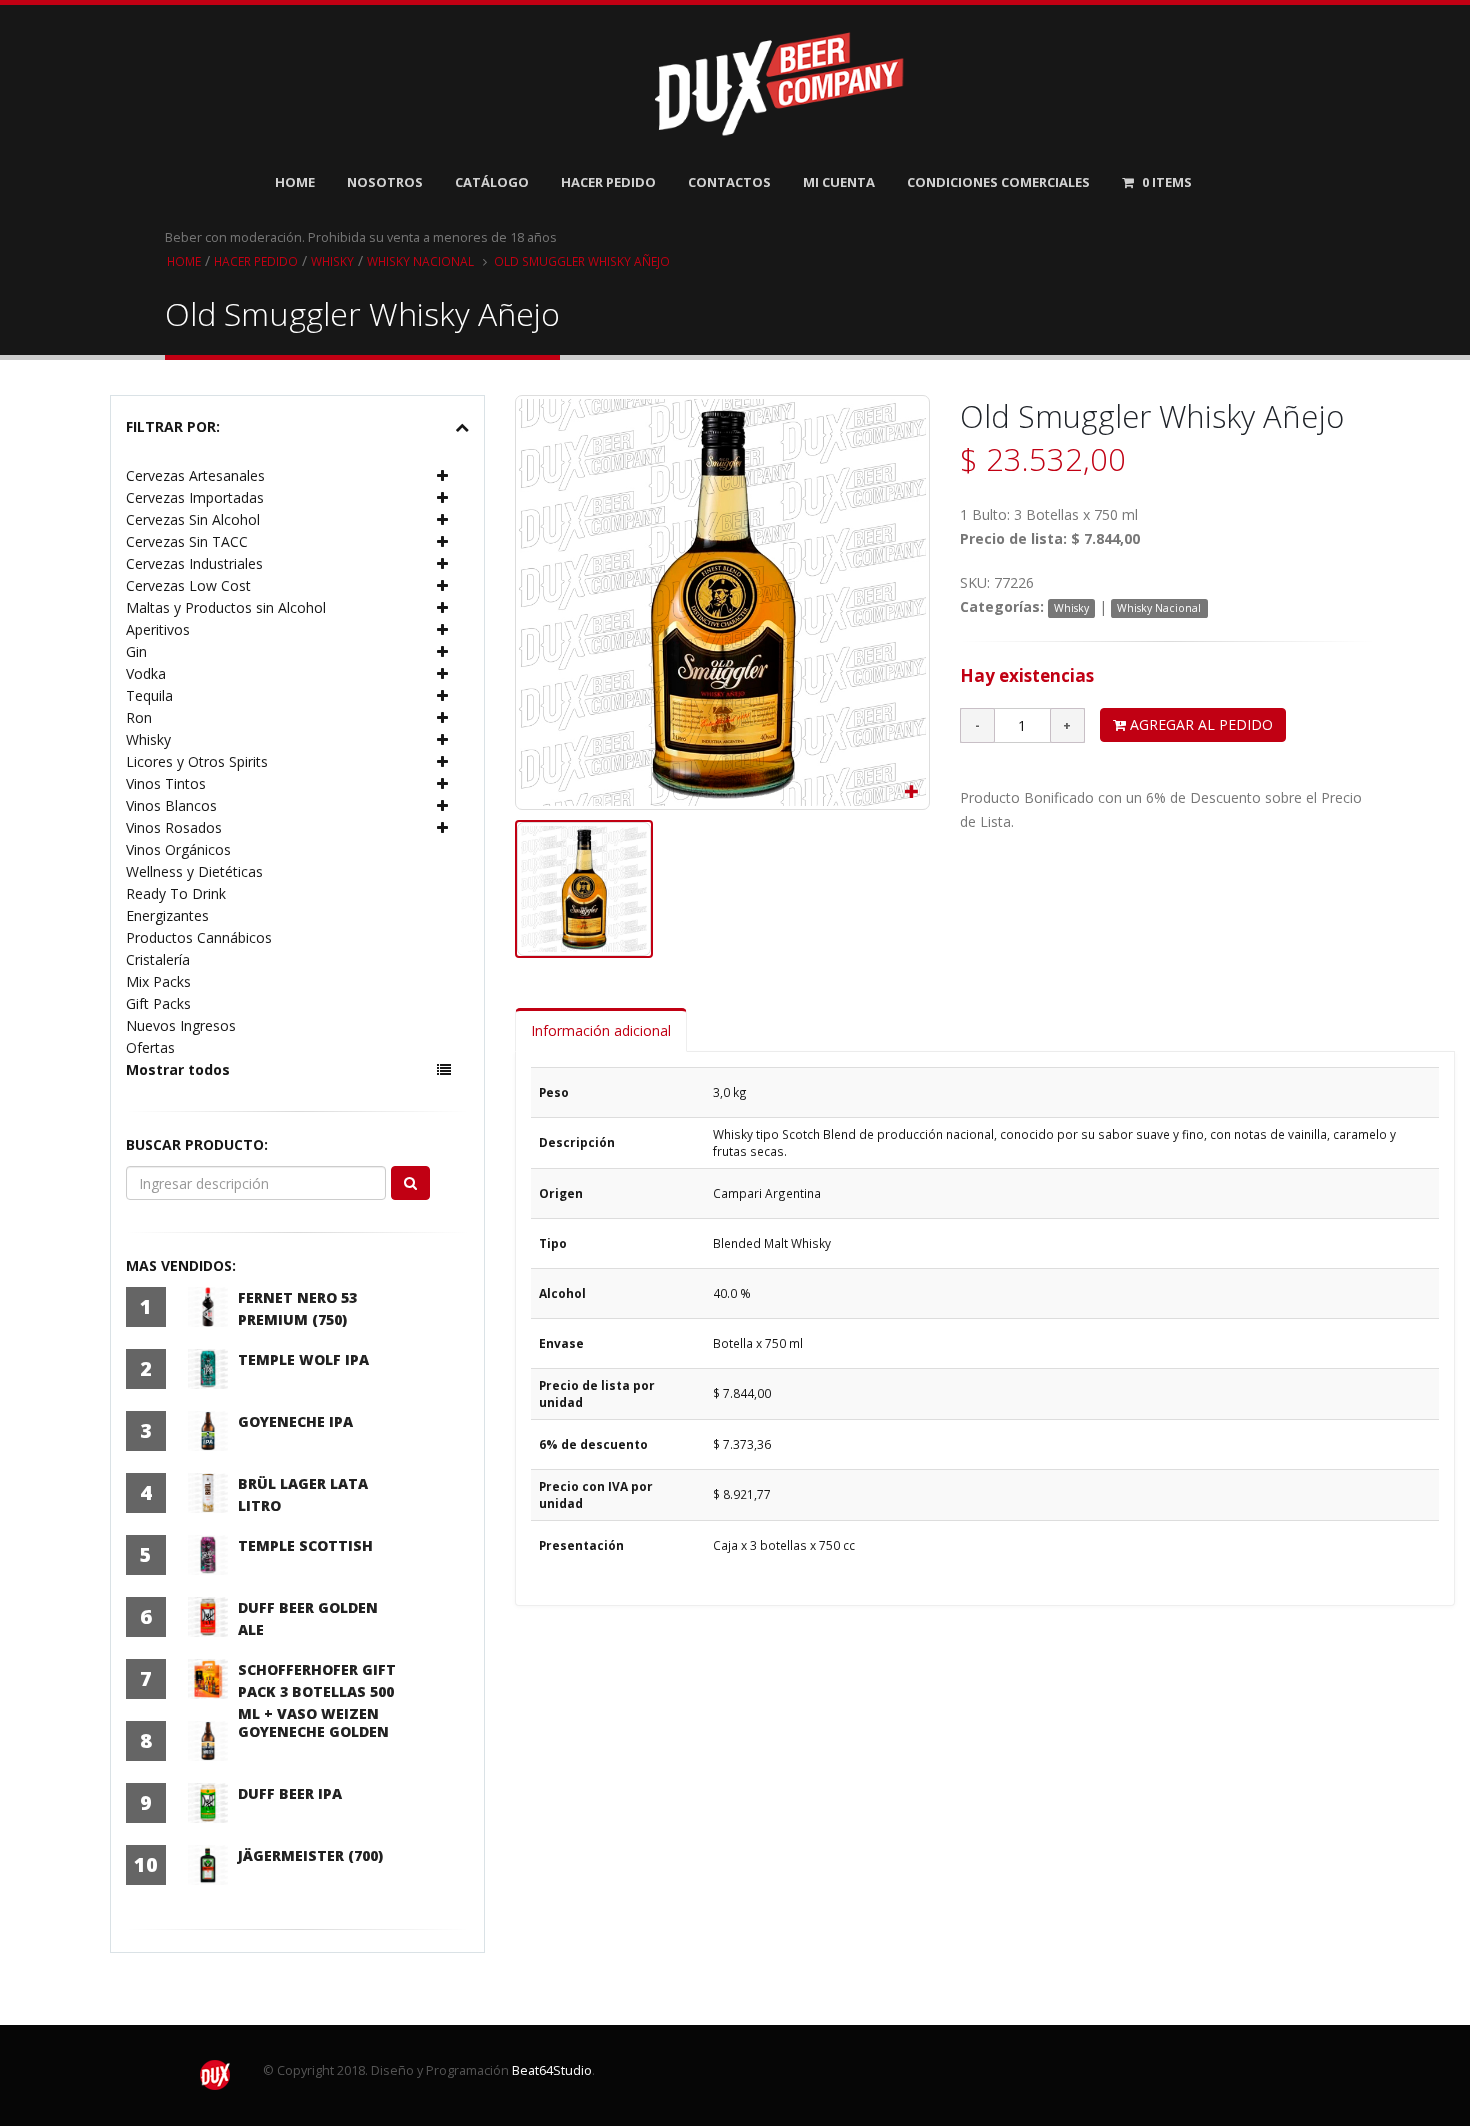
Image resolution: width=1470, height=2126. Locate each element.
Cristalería (158, 959)
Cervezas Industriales (194, 563)
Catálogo (492, 182)
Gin (136, 651)
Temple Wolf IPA (303, 1359)
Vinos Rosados (174, 827)
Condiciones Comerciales (998, 182)
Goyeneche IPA (295, 1421)
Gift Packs (158, 1003)
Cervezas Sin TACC (187, 541)
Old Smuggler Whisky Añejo (582, 261)
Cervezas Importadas (195, 497)
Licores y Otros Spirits (197, 761)
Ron (139, 717)
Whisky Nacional (420, 261)
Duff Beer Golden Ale (308, 1618)
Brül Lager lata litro (303, 1494)
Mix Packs (158, 981)
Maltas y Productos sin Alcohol (226, 607)
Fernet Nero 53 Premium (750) (297, 1308)
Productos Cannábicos (199, 937)
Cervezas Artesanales (195, 475)
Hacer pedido (256, 261)
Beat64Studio (552, 2070)
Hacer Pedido (608, 182)
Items (1167, 182)
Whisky (332, 261)
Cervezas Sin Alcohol (193, 519)
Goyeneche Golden (313, 1731)
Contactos (729, 182)
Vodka (146, 673)
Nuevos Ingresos (181, 1025)
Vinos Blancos (171, 805)
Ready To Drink (176, 893)
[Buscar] (410, 1183)
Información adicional (601, 1030)
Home (295, 182)
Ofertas (150, 1047)
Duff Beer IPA (290, 1793)
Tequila (149, 695)
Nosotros (385, 182)
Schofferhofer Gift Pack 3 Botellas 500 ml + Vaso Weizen (317, 1691)
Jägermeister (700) (310, 1855)
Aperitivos (158, 629)
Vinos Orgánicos (178, 849)
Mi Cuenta (839, 182)
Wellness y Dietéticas (194, 871)
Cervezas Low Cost (188, 585)
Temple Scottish (305, 1545)
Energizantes (167, 915)
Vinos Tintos (166, 783)
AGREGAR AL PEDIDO (1199, 724)
